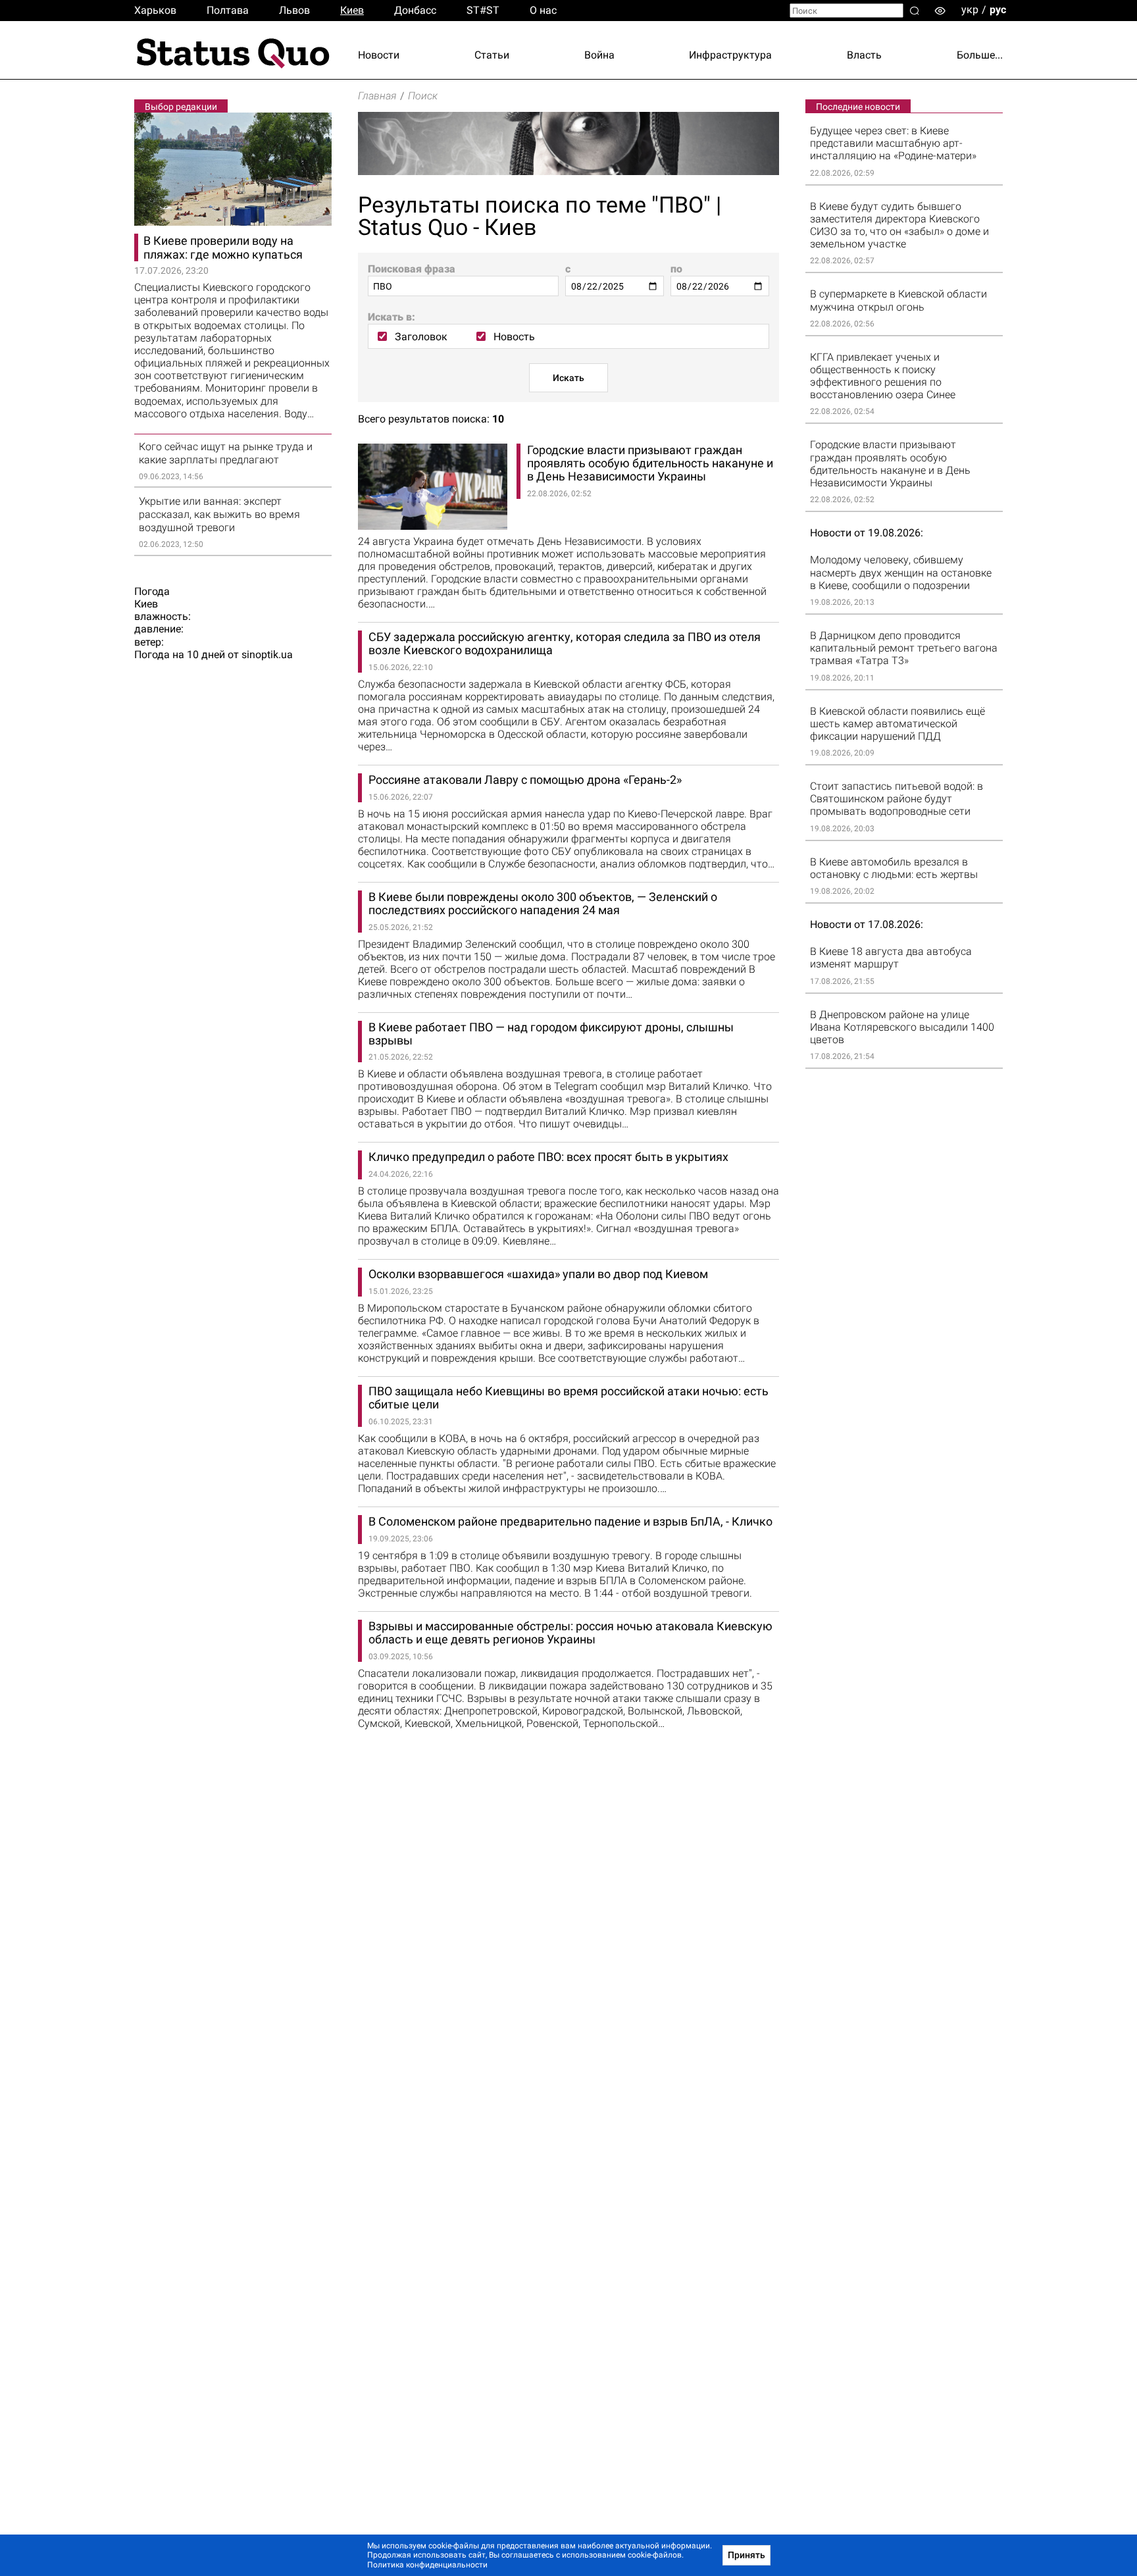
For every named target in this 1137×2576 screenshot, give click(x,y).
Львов (294, 10)
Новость (514, 337)
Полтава (228, 10)
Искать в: (392, 317)
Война (599, 55)
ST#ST (483, 10)
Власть (864, 55)
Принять (746, 2555)
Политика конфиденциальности (427, 2565)
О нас (543, 10)
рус (998, 10)
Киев (352, 10)
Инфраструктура (730, 55)
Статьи (492, 55)
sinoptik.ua (267, 655)
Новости (379, 55)
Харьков (155, 10)
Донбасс (415, 10)
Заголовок (421, 337)
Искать (568, 378)
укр (970, 10)
